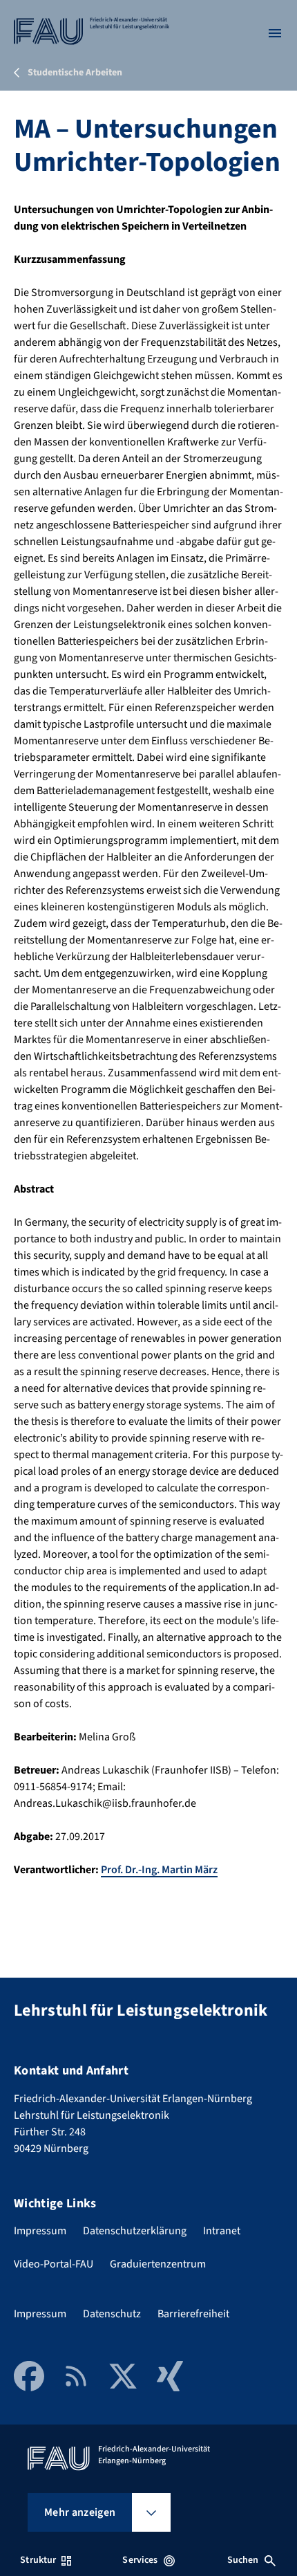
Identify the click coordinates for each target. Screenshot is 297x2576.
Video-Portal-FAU (54, 2264)
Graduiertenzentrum (158, 2264)
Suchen (243, 2560)
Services (140, 2560)
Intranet (222, 2231)
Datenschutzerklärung (135, 2231)
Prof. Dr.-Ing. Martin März (159, 1870)
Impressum (40, 2231)
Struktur (38, 2560)
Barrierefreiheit (193, 2314)
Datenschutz (112, 2314)
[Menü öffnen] (275, 33)
